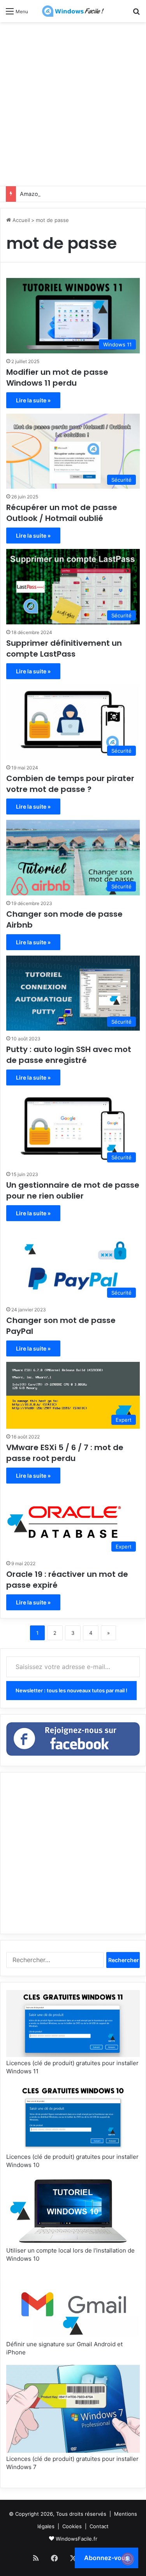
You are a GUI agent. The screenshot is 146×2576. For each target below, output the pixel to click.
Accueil (20, 220)
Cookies (72, 2526)
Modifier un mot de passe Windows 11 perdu (57, 377)
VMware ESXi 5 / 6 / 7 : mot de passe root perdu (65, 1453)
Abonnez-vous (106, 2558)
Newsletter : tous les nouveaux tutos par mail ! (71, 1690)
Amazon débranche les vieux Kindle (66, 194)
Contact (99, 2526)
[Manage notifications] (128, 2559)
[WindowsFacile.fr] (73, 11)
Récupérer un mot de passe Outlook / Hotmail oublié (62, 513)
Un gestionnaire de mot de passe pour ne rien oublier (73, 1190)
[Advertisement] (73, 103)
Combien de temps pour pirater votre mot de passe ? (70, 784)
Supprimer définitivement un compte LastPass (64, 648)
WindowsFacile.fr (77, 2539)
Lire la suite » (33, 400)
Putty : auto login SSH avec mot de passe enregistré (69, 1055)
